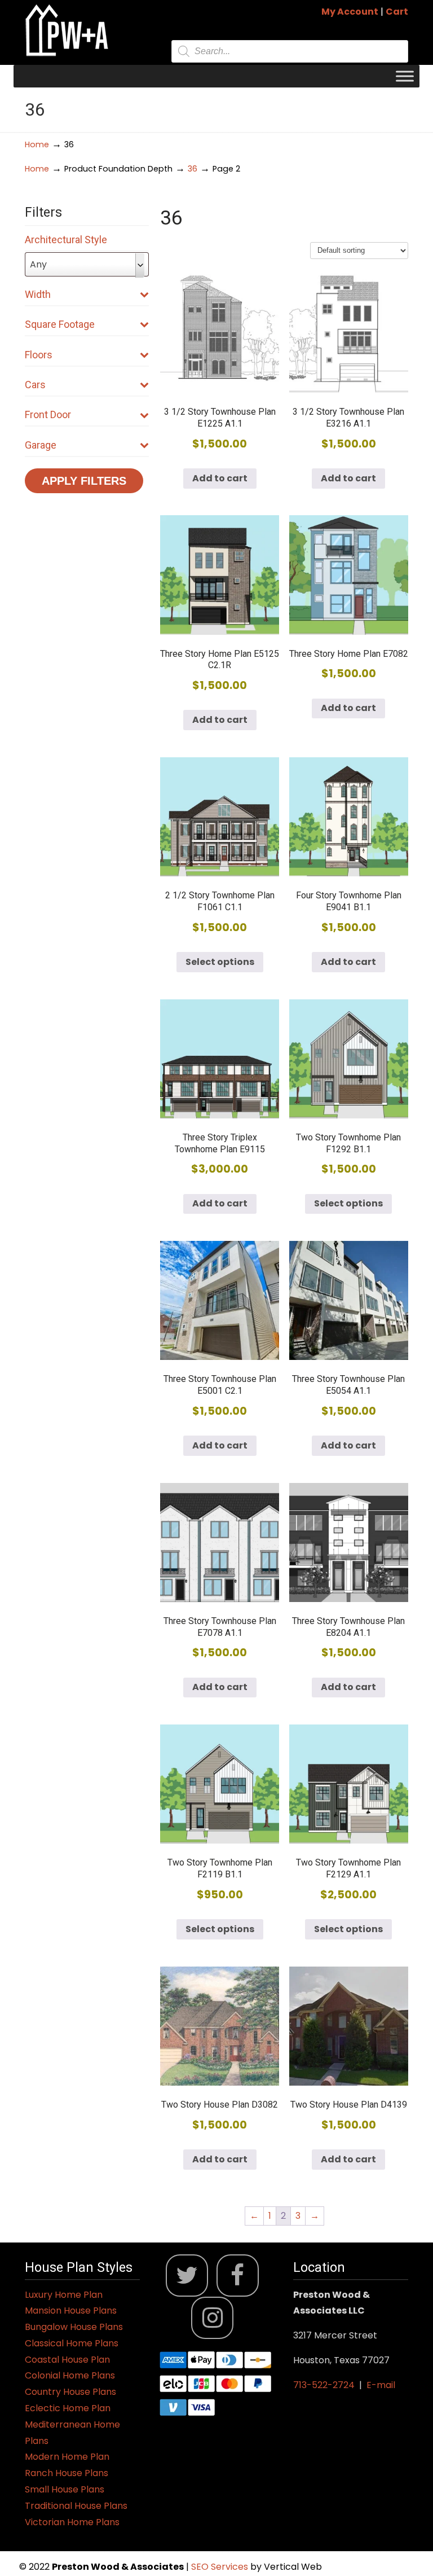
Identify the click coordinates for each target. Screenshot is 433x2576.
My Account (350, 12)
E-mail (381, 2385)
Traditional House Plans (76, 2506)
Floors (39, 355)
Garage (41, 445)
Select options (220, 962)
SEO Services (221, 2567)
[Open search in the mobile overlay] (290, 51)
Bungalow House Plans (74, 2327)
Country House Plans (70, 2392)
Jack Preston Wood (67, 30)
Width (38, 294)
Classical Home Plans (72, 2343)
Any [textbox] (38, 264)
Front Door (48, 414)
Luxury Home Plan (64, 2295)
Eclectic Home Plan (68, 2408)
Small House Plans (65, 2489)
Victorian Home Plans (72, 2522)
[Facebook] (238, 2276)
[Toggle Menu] (405, 76)
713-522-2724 (324, 2385)
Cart (397, 12)
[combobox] (87, 264)
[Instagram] (212, 2318)
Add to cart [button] (220, 478)
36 (193, 169)
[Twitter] (187, 2276)
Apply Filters (84, 481)
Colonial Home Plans (70, 2375)
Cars (35, 385)
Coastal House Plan (67, 2360)
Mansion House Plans (71, 2310)
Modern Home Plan (67, 2457)
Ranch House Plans (67, 2473)
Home (37, 144)
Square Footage (60, 324)
